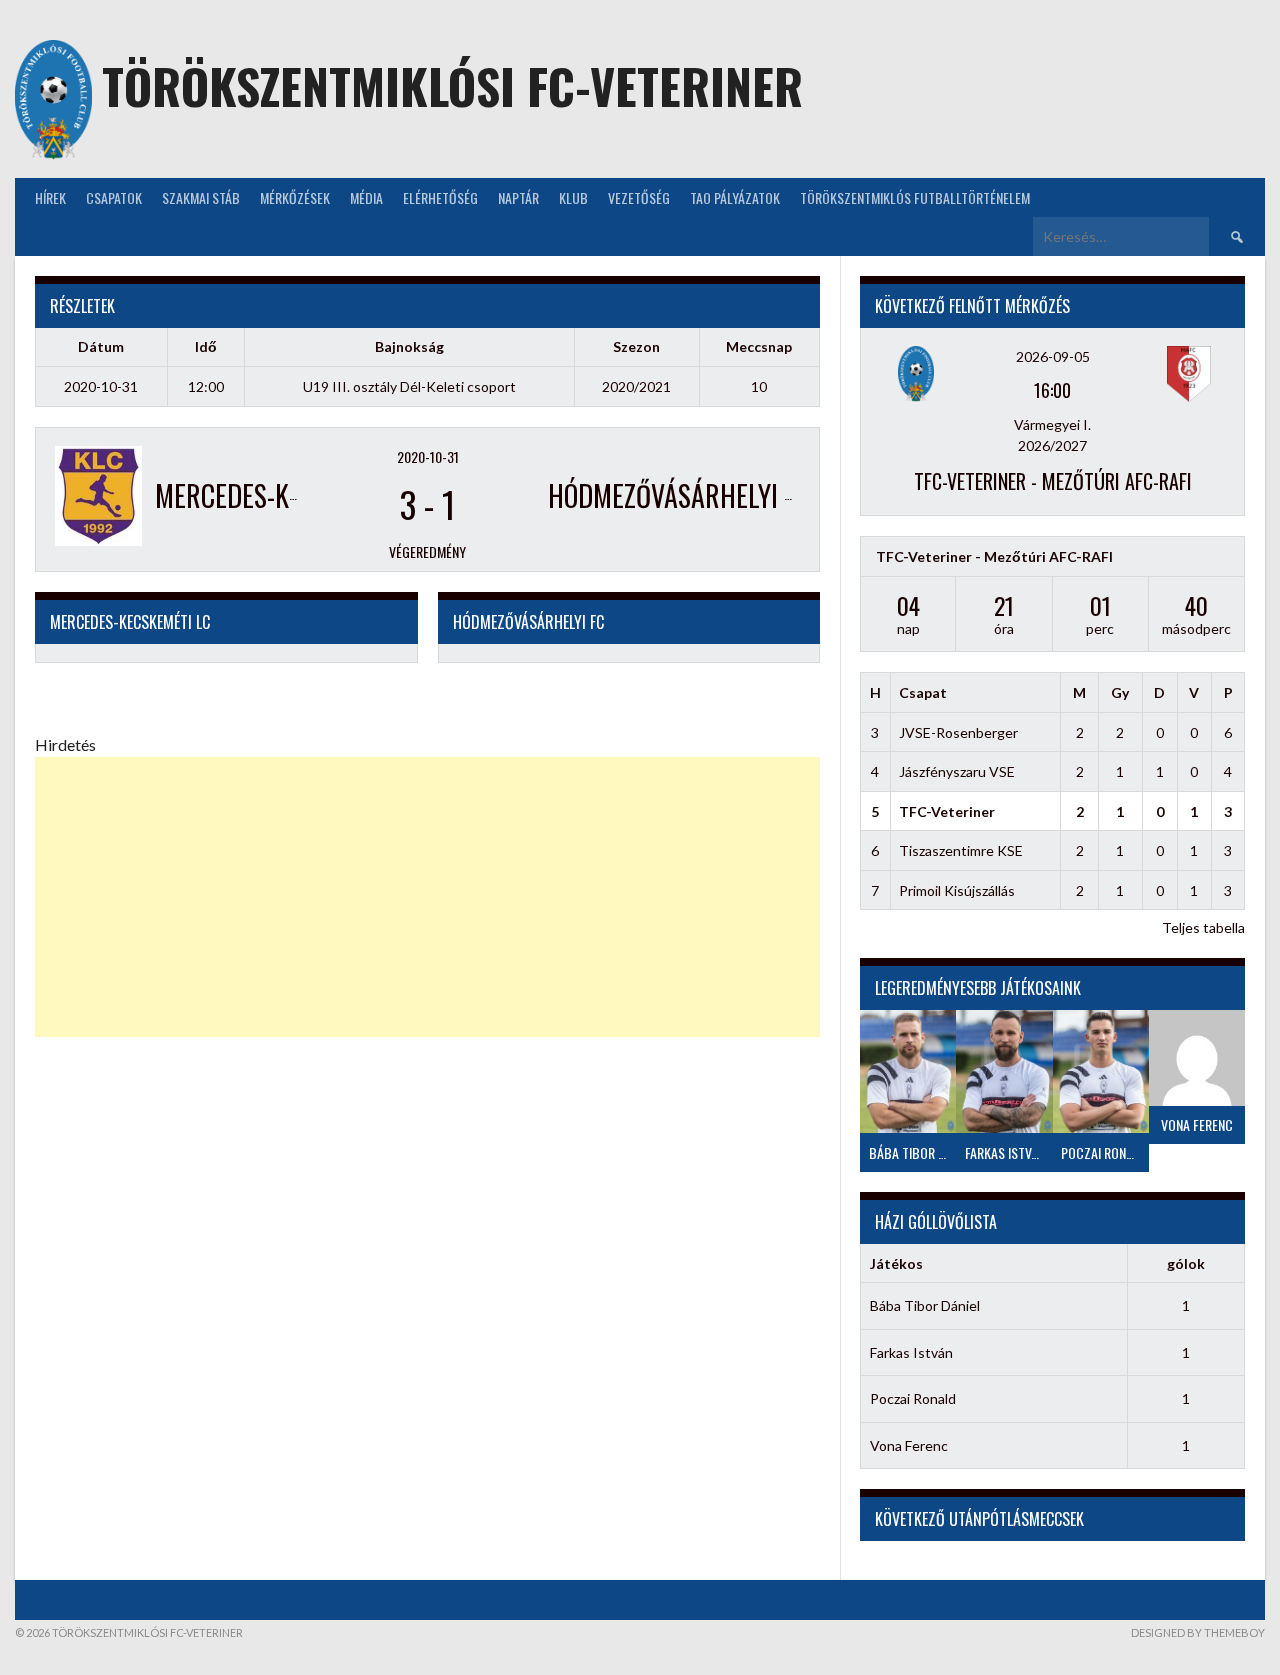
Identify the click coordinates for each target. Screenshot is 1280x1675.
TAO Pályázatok (735, 197)
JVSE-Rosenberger (958, 732)
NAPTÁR (518, 197)
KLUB (573, 197)
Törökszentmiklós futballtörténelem (915, 197)
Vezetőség (639, 197)
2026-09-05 (1053, 356)
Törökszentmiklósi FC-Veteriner (452, 85)
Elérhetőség (440, 197)
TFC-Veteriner (947, 811)
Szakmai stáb (201, 197)
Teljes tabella (1203, 927)
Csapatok (114, 197)
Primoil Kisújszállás (957, 890)
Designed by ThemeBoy (1198, 1632)
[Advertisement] (427, 897)
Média (366, 197)
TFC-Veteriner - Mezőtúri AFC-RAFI (1053, 481)
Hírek (50, 197)
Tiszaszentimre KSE (961, 850)
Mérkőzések (295, 197)
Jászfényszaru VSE (957, 771)
